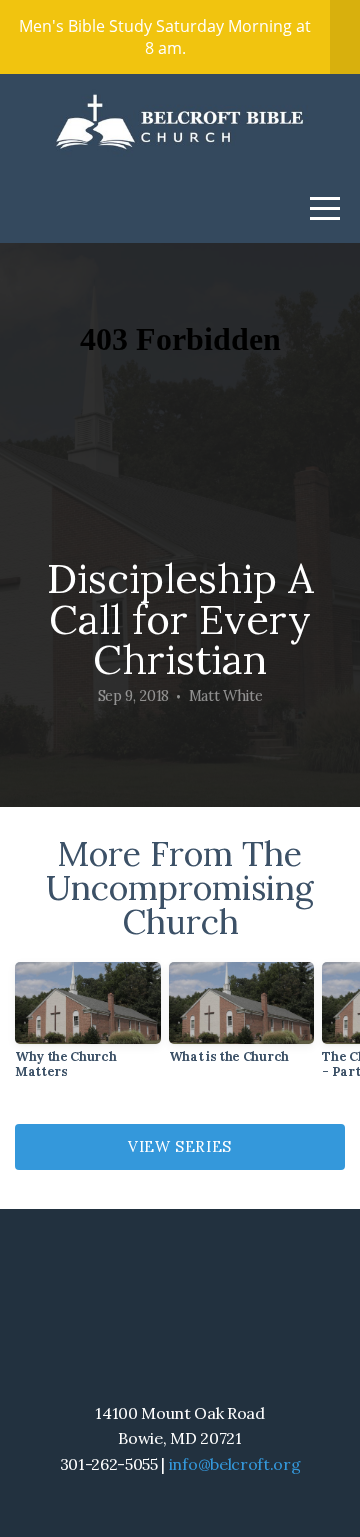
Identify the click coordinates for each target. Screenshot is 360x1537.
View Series (180, 1146)
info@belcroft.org (235, 1464)
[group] (88, 1028)
